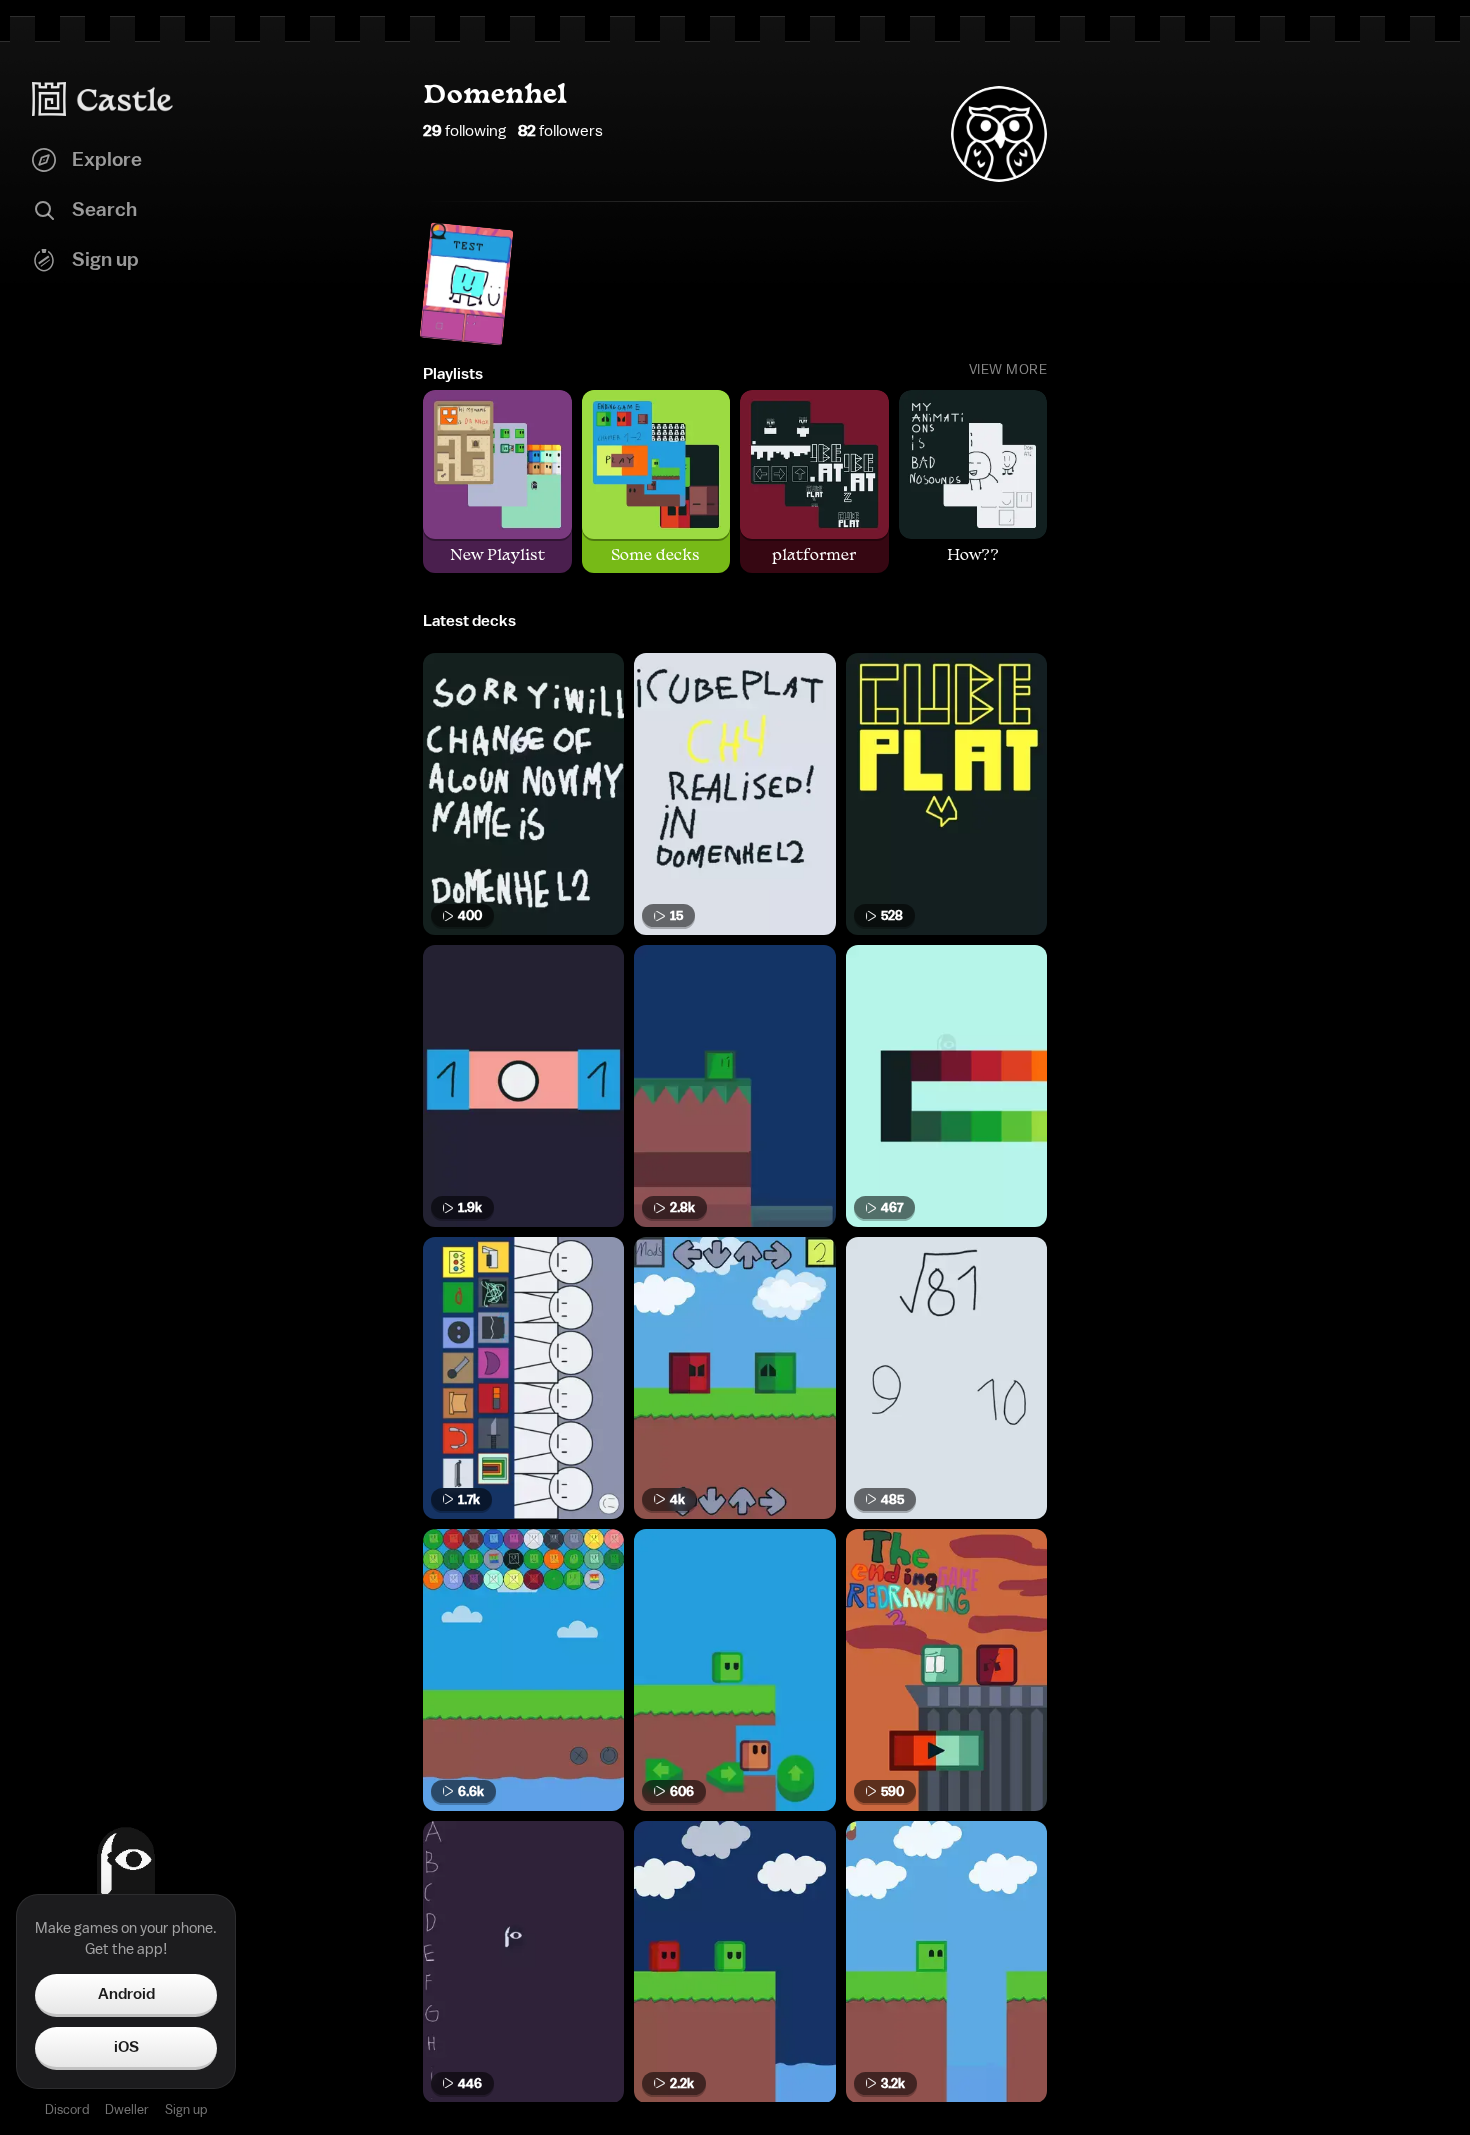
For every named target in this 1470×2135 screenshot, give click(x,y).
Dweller (127, 2109)
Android (126, 1994)
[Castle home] (103, 99)
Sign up (186, 2109)
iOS (126, 2047)
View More (1008, 370)
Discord (67, 2109)
